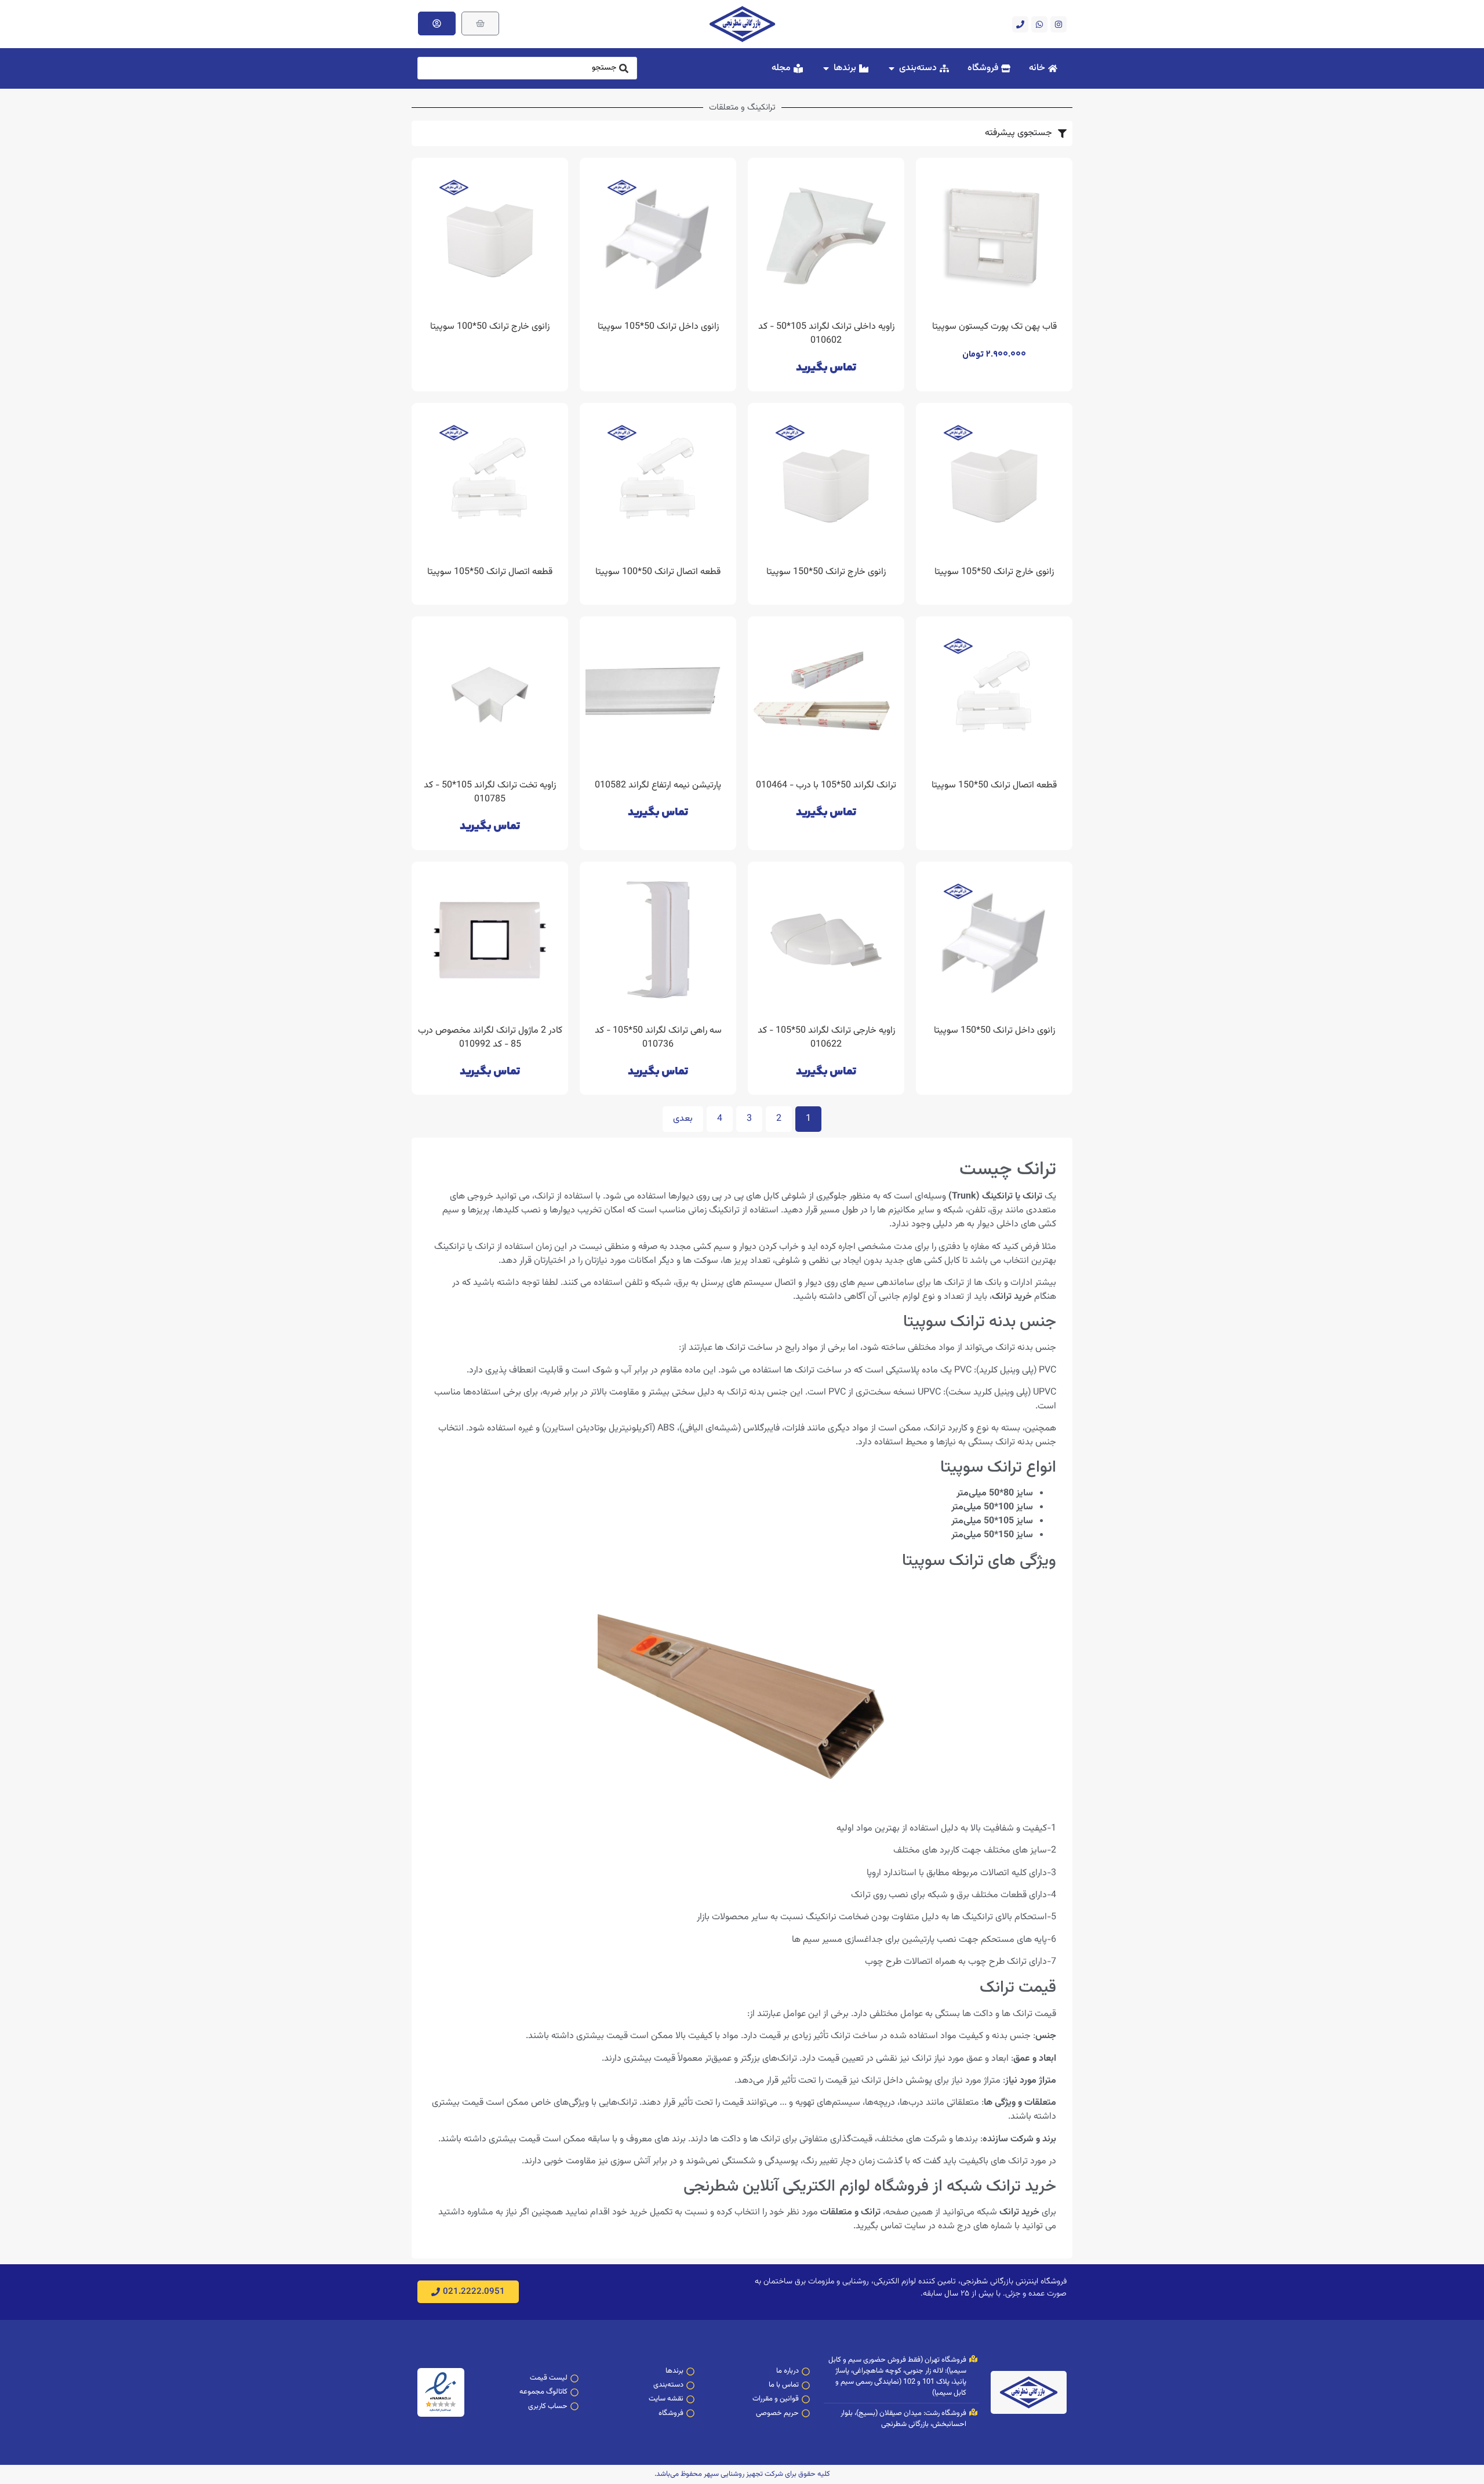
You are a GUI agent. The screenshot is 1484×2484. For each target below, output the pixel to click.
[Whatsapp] (1039, 24)
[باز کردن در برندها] (826, 68)
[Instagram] (1059, 24)
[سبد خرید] (480, 23)
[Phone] (1020, 24)
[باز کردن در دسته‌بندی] (892, 68)
